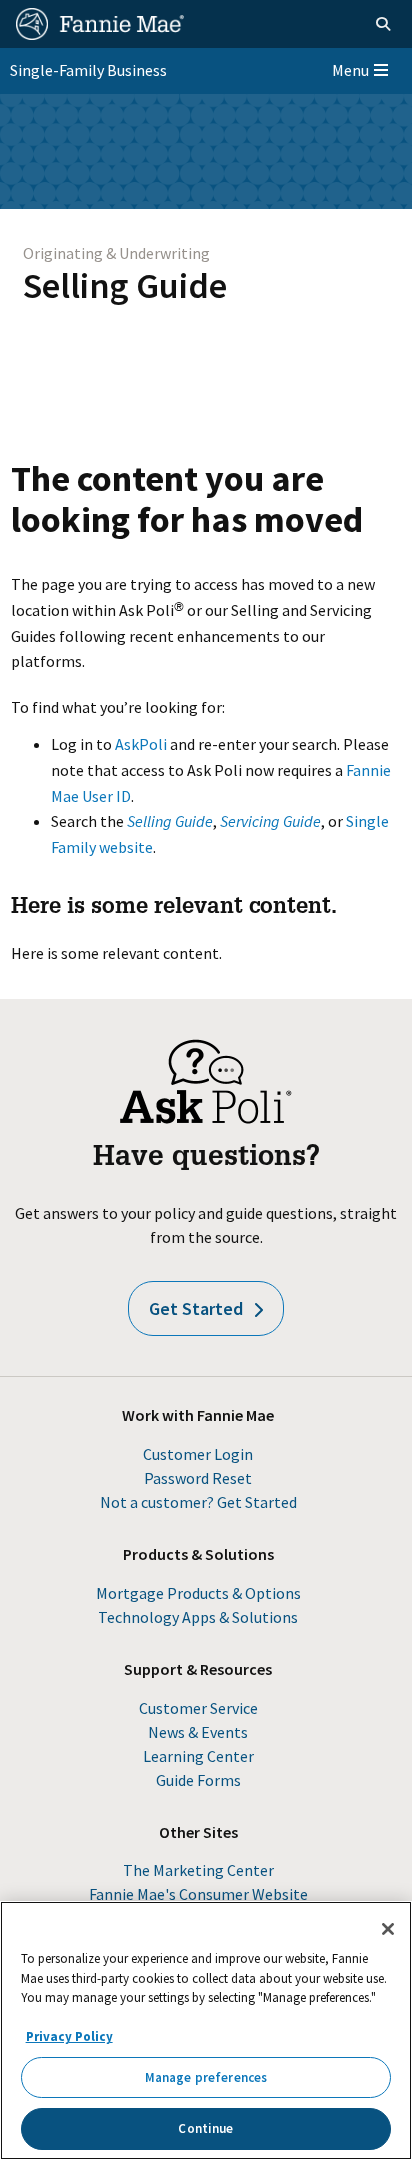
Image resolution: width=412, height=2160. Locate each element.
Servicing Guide (270, 821)
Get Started (196, 1308)
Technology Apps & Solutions (198, 1617)
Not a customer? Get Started (198, 1502)
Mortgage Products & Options (198, 1593)
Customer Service (198, 1708)
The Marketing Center (198, 1870)
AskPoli (141, 744)
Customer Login (198, 1454)
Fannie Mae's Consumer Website (198, 1894)
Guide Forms (198, 1780)
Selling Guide (125, 285)
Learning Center (198, 1756)
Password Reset (198, 1478)
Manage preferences (206, 2077)
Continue (205, 2128)
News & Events (198, 1732)
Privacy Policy (69, 2036)
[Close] (388, 1929)
